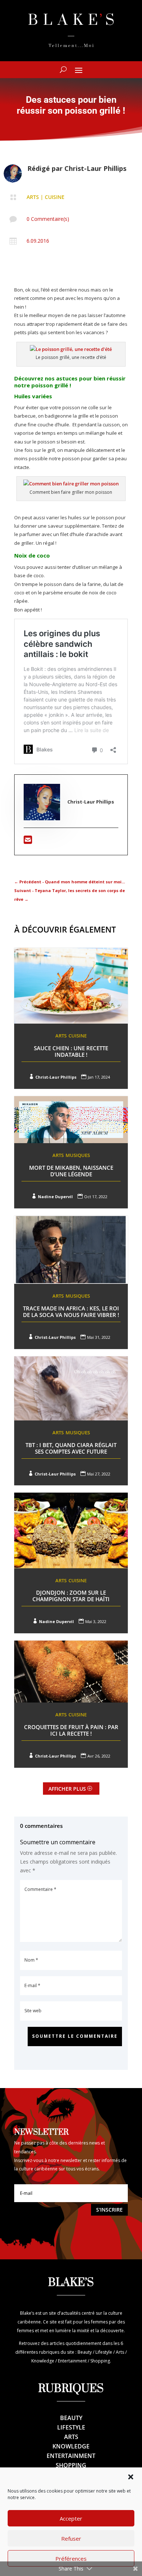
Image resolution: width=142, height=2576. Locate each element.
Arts (33, 197)
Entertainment (71, 2456)
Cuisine (55, 197)
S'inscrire (109, 2210)
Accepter (71, 2518)
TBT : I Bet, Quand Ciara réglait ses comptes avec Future (71, 1448)
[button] (131, 2477)
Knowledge (71, 2446)
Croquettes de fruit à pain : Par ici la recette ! (71, 1730)
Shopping (71, 2465)
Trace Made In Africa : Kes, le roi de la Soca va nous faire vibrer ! (71, 1312)
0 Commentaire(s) (48, 219)
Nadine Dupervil (55, 1197)
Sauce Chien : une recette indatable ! (71, 1051)
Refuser (71, 2538)
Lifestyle (71, 2427)
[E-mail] (28, 841)
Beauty (71, 2418)
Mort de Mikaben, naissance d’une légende (71, 1171)
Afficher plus (67, 1789)
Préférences (71, 2559)
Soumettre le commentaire (75, 2036)
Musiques (78, 1155)
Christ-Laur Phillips (95, 168)
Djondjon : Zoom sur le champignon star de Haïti (71, 1596)
